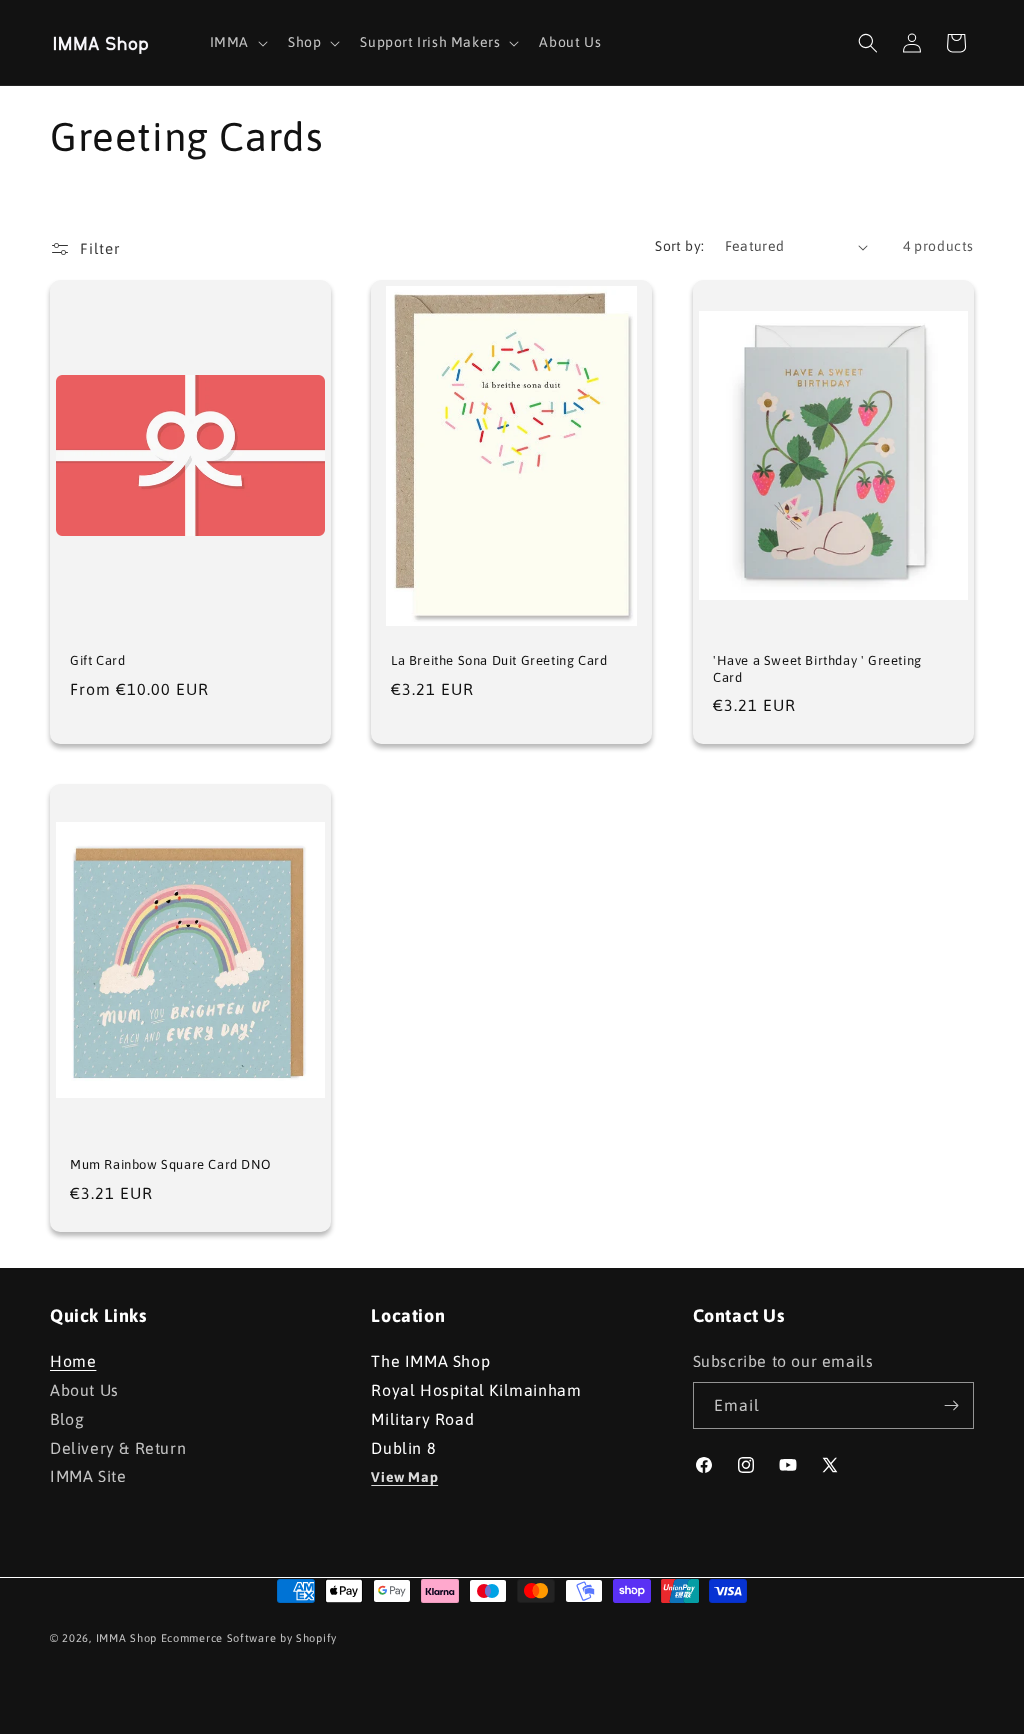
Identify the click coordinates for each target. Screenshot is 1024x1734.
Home (73, 1363)
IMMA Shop (126, 1638)
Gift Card (97, 660)
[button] (237, 42)
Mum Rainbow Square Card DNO (170, 1164)
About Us (84, 1390)
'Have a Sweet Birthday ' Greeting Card (817, 669)
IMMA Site (88, 1476)
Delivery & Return (118, 1448)
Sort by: (679, 246)
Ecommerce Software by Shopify (249, 1638)
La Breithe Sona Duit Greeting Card (499, 660)
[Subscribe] (951, 1405)
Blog (67, 1419)
